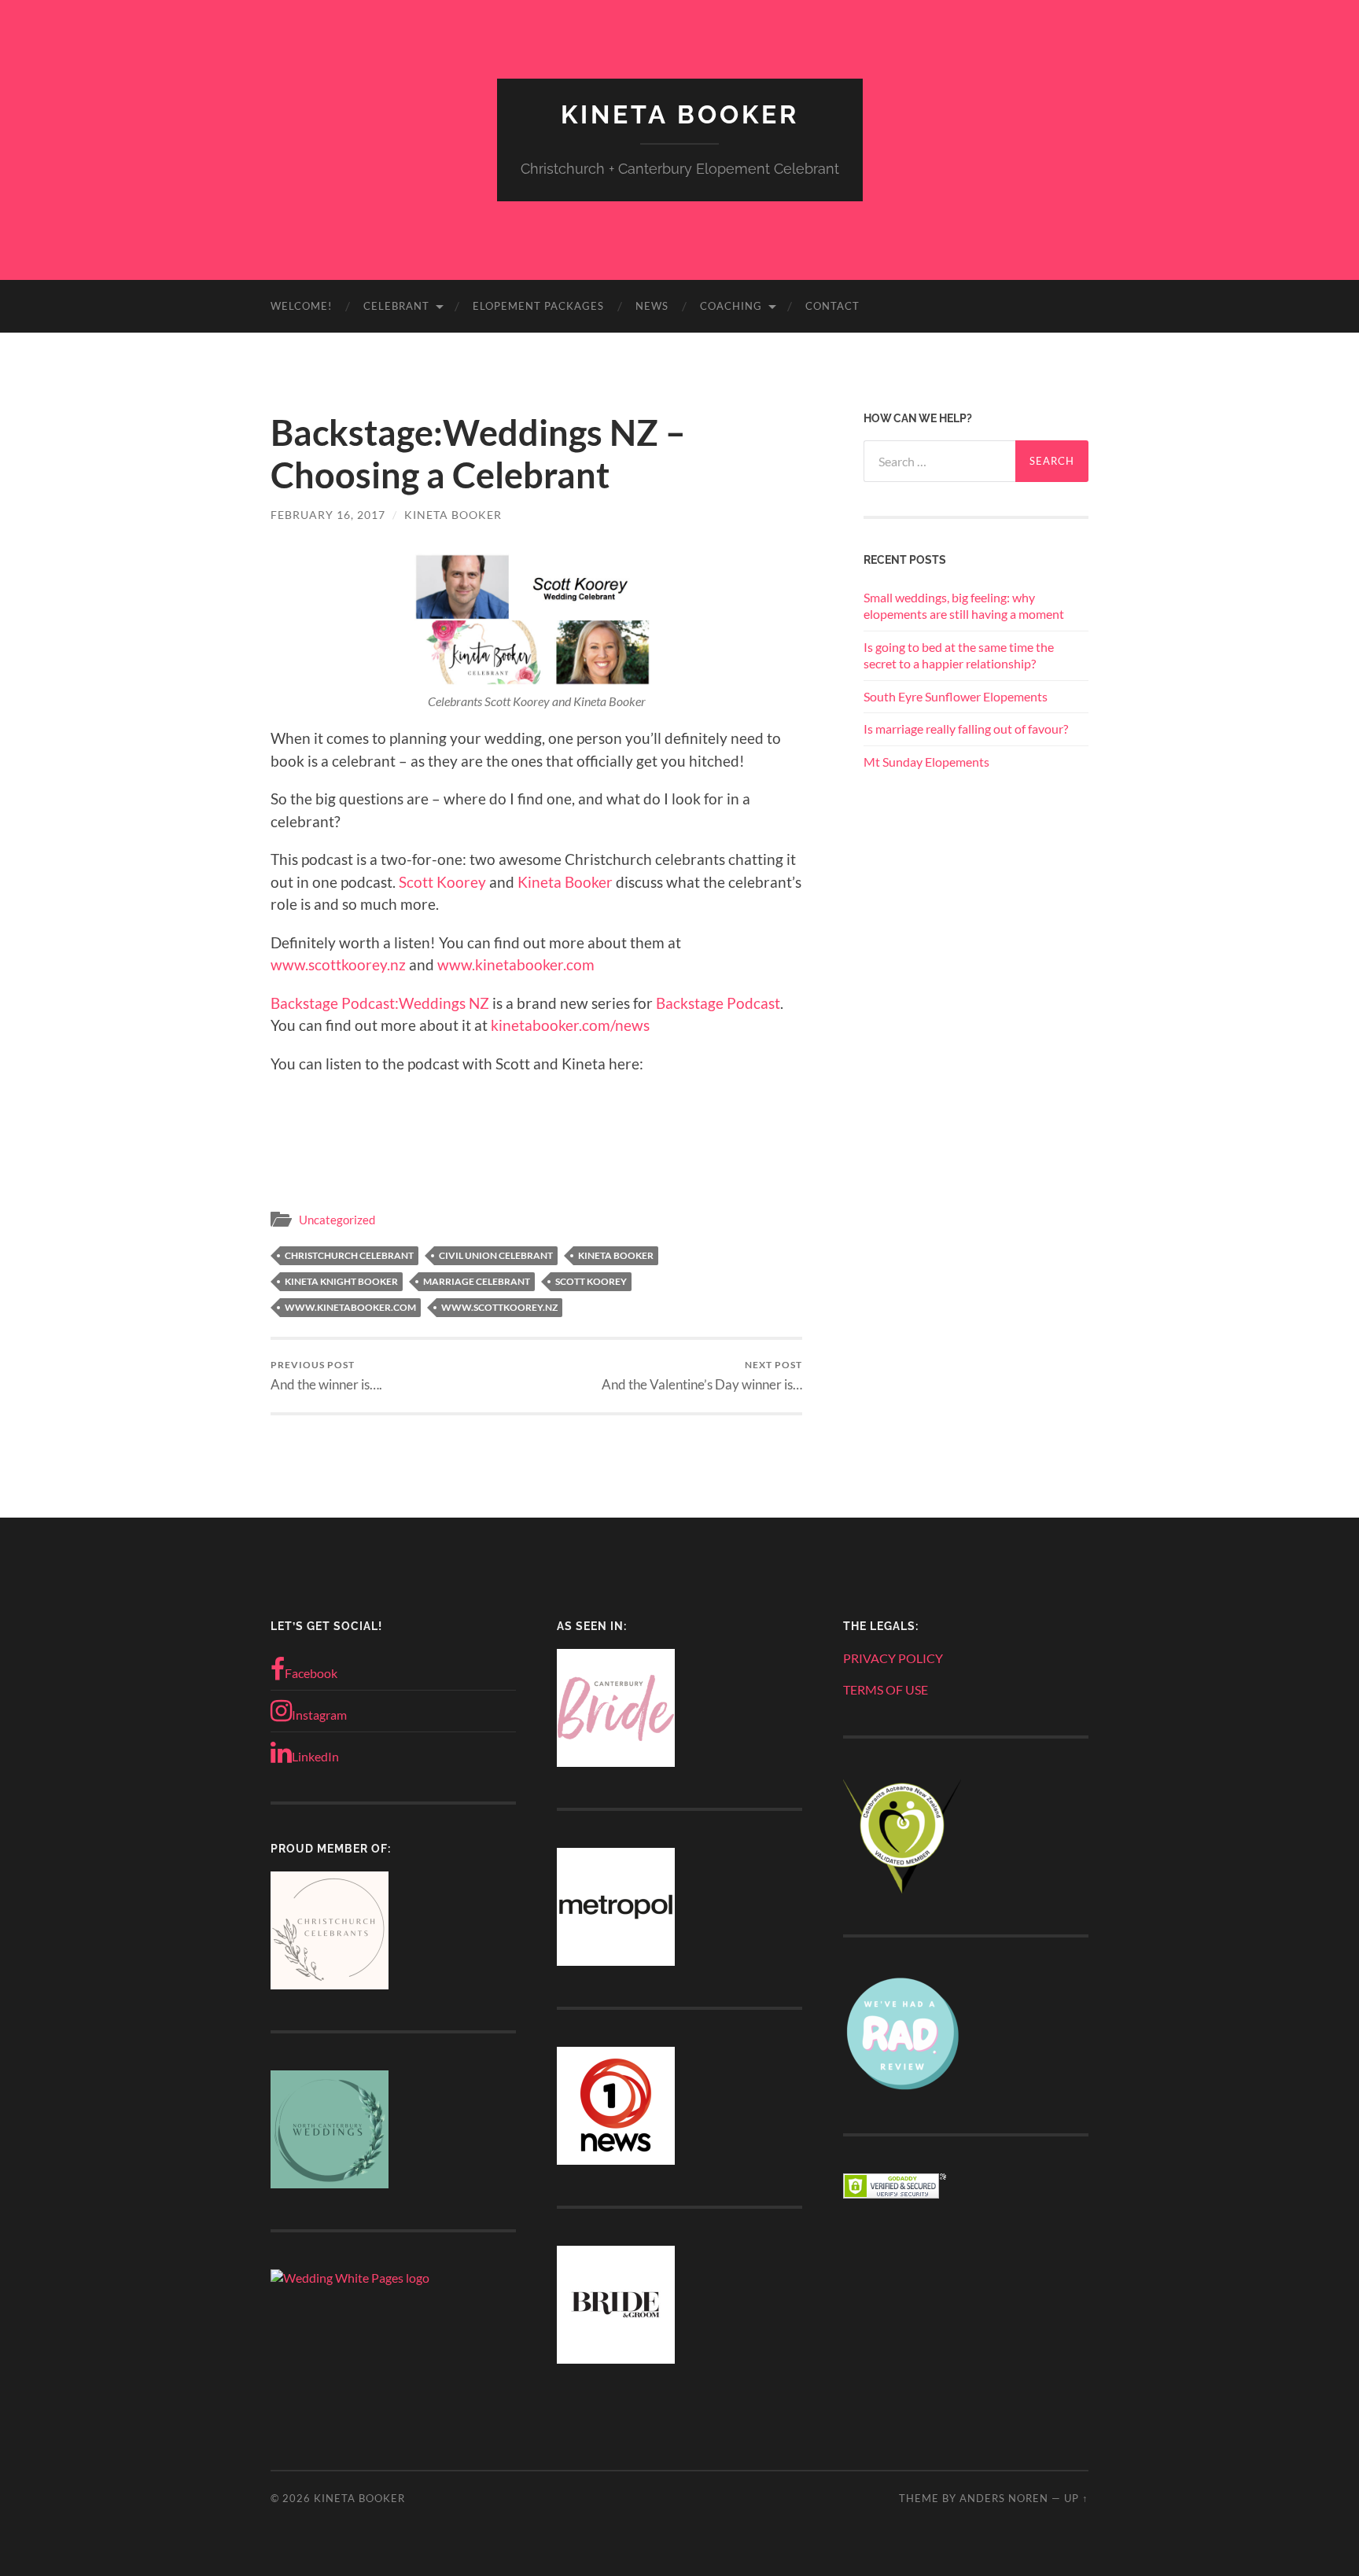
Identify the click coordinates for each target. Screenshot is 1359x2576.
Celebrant (396, 306)
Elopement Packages (538, 306)
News (652, 306)
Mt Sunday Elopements (926, 762)
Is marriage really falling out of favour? (966, 729)
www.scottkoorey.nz (338, 964)
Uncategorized (337, 1220)
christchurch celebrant (349, 1255)
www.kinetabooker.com (516, 964)
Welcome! (301, 306)
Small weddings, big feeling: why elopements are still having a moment (964, 605)
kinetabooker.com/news (570, 1025)
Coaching (731, 306)
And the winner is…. (326, 1376)
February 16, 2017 (328, 515)
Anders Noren (1004, 2498)
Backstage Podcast (718, 1003)
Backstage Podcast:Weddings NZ (380, 1003)
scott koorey (591, 1281)
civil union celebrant (496, 1255)
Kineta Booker (680, 114)
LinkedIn (315, 1756)
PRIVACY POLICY (893, 1658)
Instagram (319, 1715)
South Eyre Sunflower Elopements (956, 696)
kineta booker (616, 1255)
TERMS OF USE (886, 1689)
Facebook (311, 1673)
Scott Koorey (442, 882)
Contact (832, 306)
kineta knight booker (341, 1281)
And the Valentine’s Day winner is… (702, 1376)
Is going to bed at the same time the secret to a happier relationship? (959, 655)
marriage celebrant (477, 1281)
